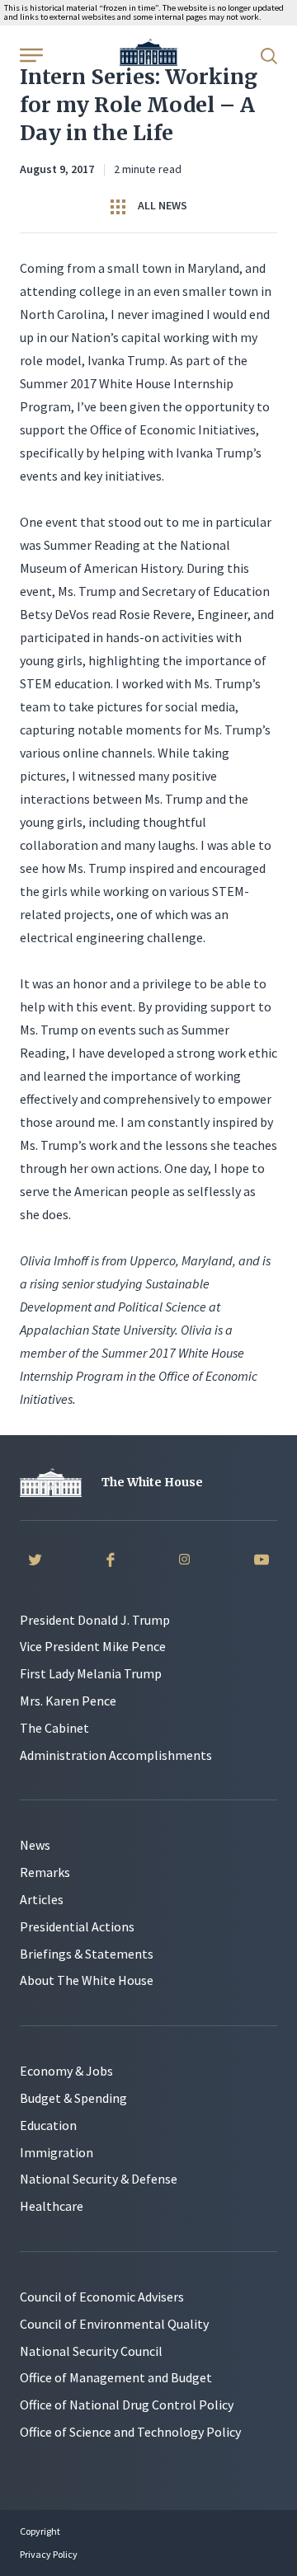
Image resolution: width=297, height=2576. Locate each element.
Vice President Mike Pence (93, 1646)
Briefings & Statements (87, 1954)
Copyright (40, 2531)
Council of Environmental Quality (114, 2324)
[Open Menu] (30, 54)
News (35, 1845)
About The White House (87, 1980)
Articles (42, 1899)
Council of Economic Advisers (102, 2297)
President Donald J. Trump (95, 1620)
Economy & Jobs (66, 2071)
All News (161, 205)
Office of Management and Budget (116, 2377)
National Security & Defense (99, 2179)
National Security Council (91, 2351)
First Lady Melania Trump (91, 1673)
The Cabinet (54, 1728)
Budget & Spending (73, 2098)
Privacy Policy (49, 2554)
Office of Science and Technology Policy (130, 2432)
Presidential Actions (77, 1926)
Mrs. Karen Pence (68, 1701)
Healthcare (52, 2206)
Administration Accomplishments (116, 1755)
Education (48, 2125)
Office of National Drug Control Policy (127, 2405)
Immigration (57, 2152)
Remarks (45, 1872)
